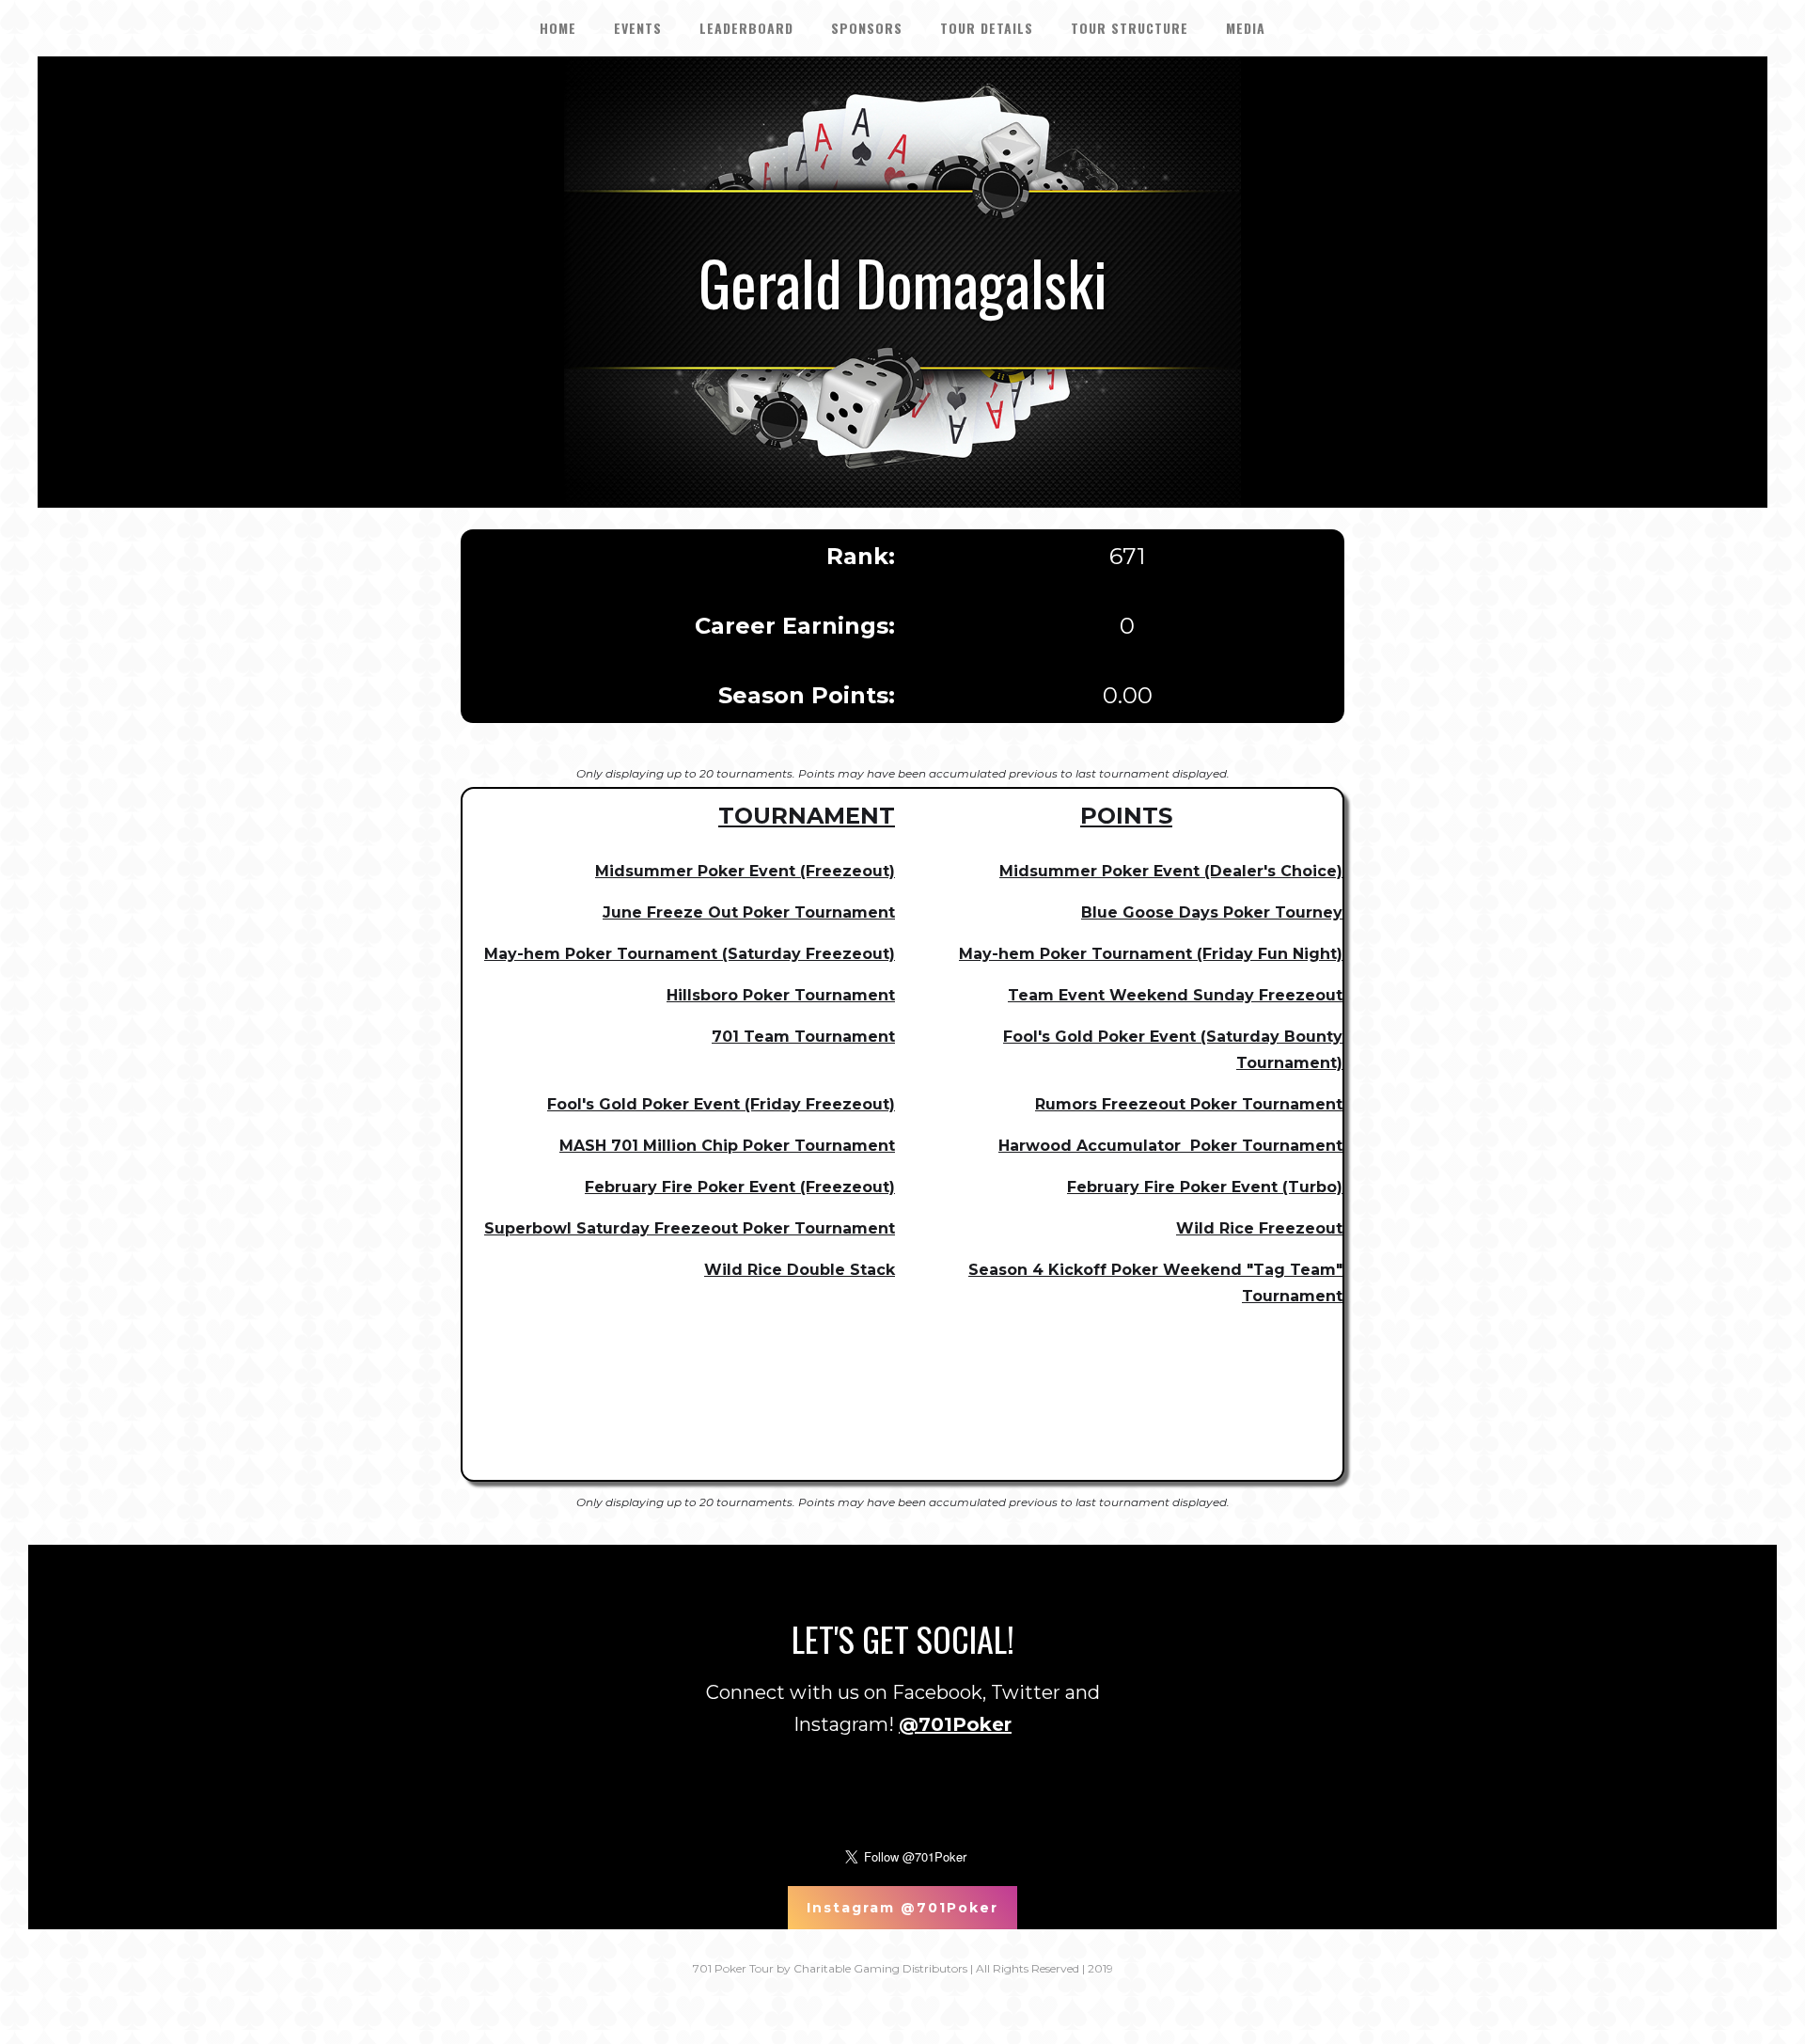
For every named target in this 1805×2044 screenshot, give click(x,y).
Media (1246, 28)
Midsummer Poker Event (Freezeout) (745, 871)
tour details (987, 28)
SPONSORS (867, 28)
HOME (558, 28)
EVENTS (638, 28)
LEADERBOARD (746, 28)
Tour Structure (1130, 28)
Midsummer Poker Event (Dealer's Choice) (1171, 871)
